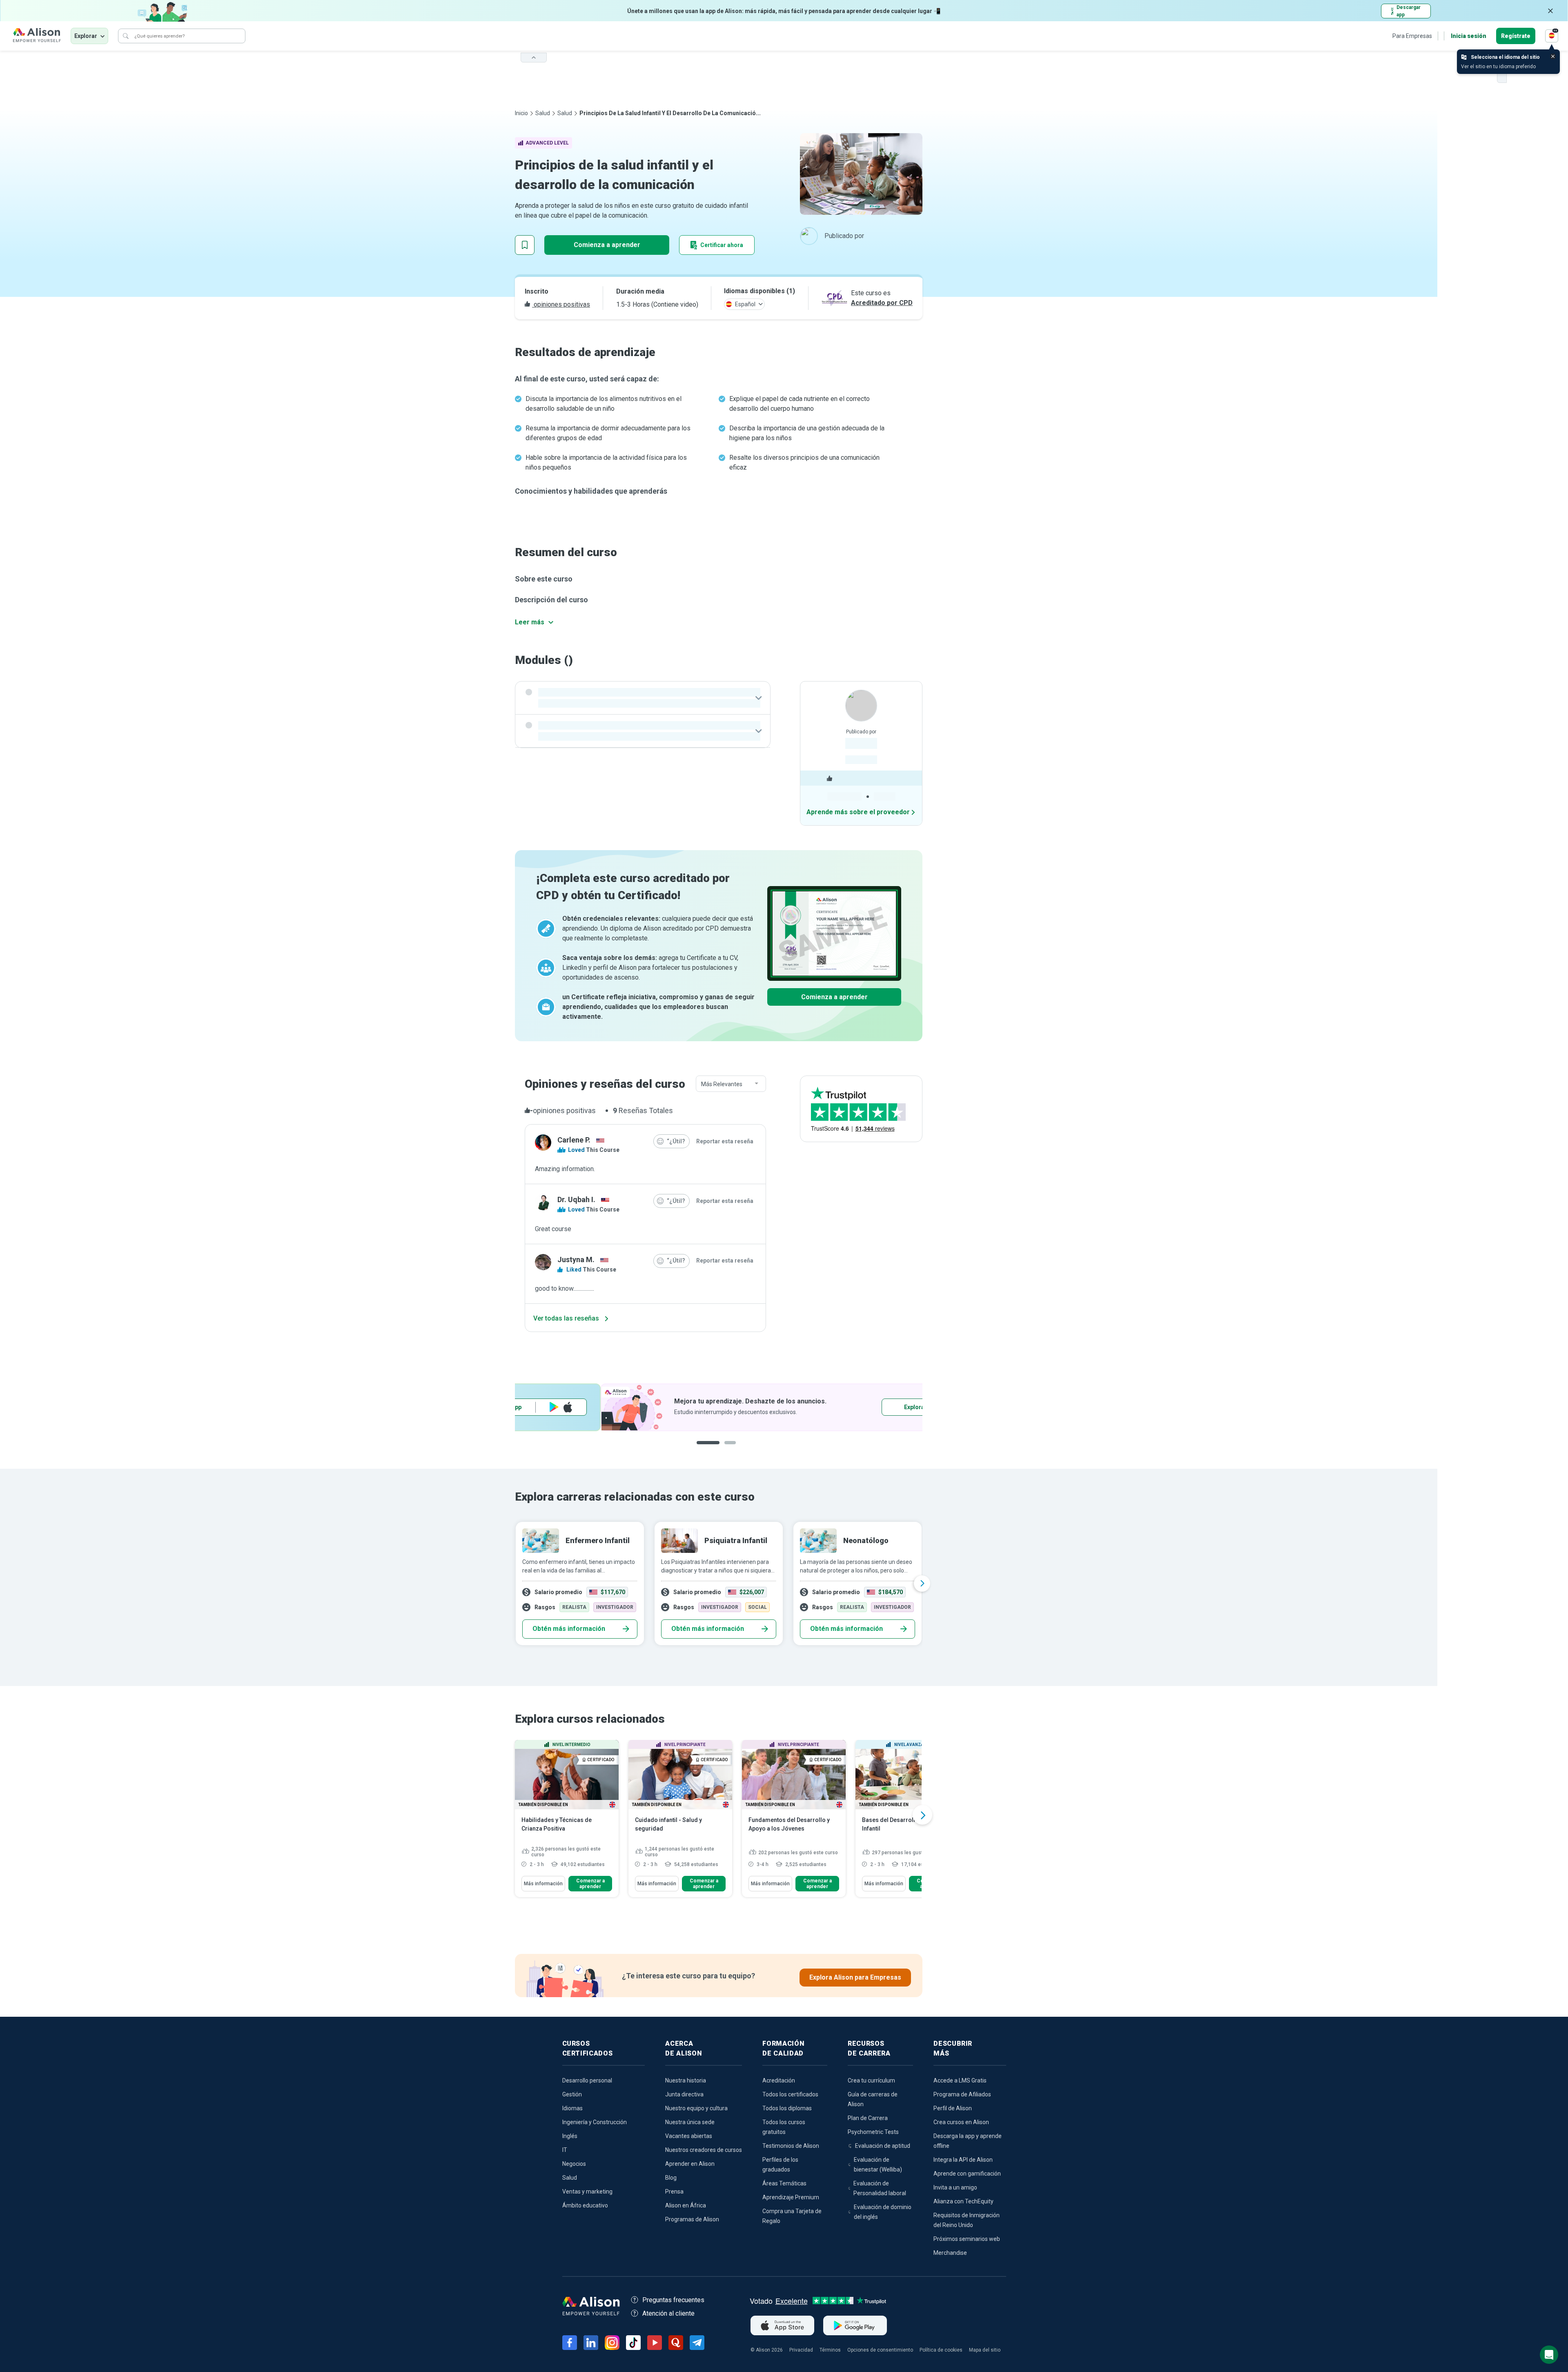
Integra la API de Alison (963, 2160)
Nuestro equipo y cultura (696, 2108)
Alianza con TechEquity (963, 2201)
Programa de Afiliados (962, 2094)
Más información (543, 1884)
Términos (830, 2350)
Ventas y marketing (587, 2192)
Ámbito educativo (585, 2205)
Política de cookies (941, 2350)
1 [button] (705, 1449)
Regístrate (1516, 36)
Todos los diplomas (787, 2108)
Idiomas (572, 2108)
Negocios (574, 2164)
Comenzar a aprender (590, 1884)
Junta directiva (684, 2094)
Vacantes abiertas (689, 2136)
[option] (719, 1407)
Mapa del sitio (985, 2350)
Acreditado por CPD (882, 303)
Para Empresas (1412, 36)
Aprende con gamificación (967, 2174)
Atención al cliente (668, 2313)
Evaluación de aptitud (883, 2146)
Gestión (572, 2094)
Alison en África (686, 2205)
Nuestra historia (686, 2080)
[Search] (126, 36)
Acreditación (779, 2080)
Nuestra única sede (690, 2122)
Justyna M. (576, 1259)
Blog (671, 2178)
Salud (543, 113)
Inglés (570, 2136)
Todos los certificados (790, 2094)
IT (565, 2150)
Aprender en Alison (690, 2164)
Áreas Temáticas (784, 2183)
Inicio (521, 113)
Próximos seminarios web (967, 2239)
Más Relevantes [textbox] (722, 1084)
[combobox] (731, 1084)
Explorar (86, 36)
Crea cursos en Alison (961, 2122)
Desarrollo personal (587, 2080)
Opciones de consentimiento (880, 2350)
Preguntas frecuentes (673, 2300)
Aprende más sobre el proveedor (858, 812)
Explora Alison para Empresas (855, 1977)
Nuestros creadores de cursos (704, 2150)
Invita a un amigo (955, 2187)
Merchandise (950, 2253)
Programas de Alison (692, 2219)
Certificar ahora (722, 245)
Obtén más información (569, 1629)
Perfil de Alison (953, 2108)
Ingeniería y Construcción (595, 2122)
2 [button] (724, 1449)
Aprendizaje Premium (791, 2197)
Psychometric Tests (873, 2132)
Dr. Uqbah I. (576, 1199)
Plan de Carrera (868, 2118)
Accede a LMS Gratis (960, 2080)
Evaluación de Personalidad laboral (880, 2188)
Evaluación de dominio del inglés (883, 2212)
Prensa (674, 2192)
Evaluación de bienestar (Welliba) (878, 2165)
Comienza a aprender (607, 245)
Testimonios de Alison (791, 2146)
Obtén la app (827, 1407)
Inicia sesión (1469, 36)
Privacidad (801, 2350)
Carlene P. (574, 1140)
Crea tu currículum (871, 2080)
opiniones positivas (561, 304)
